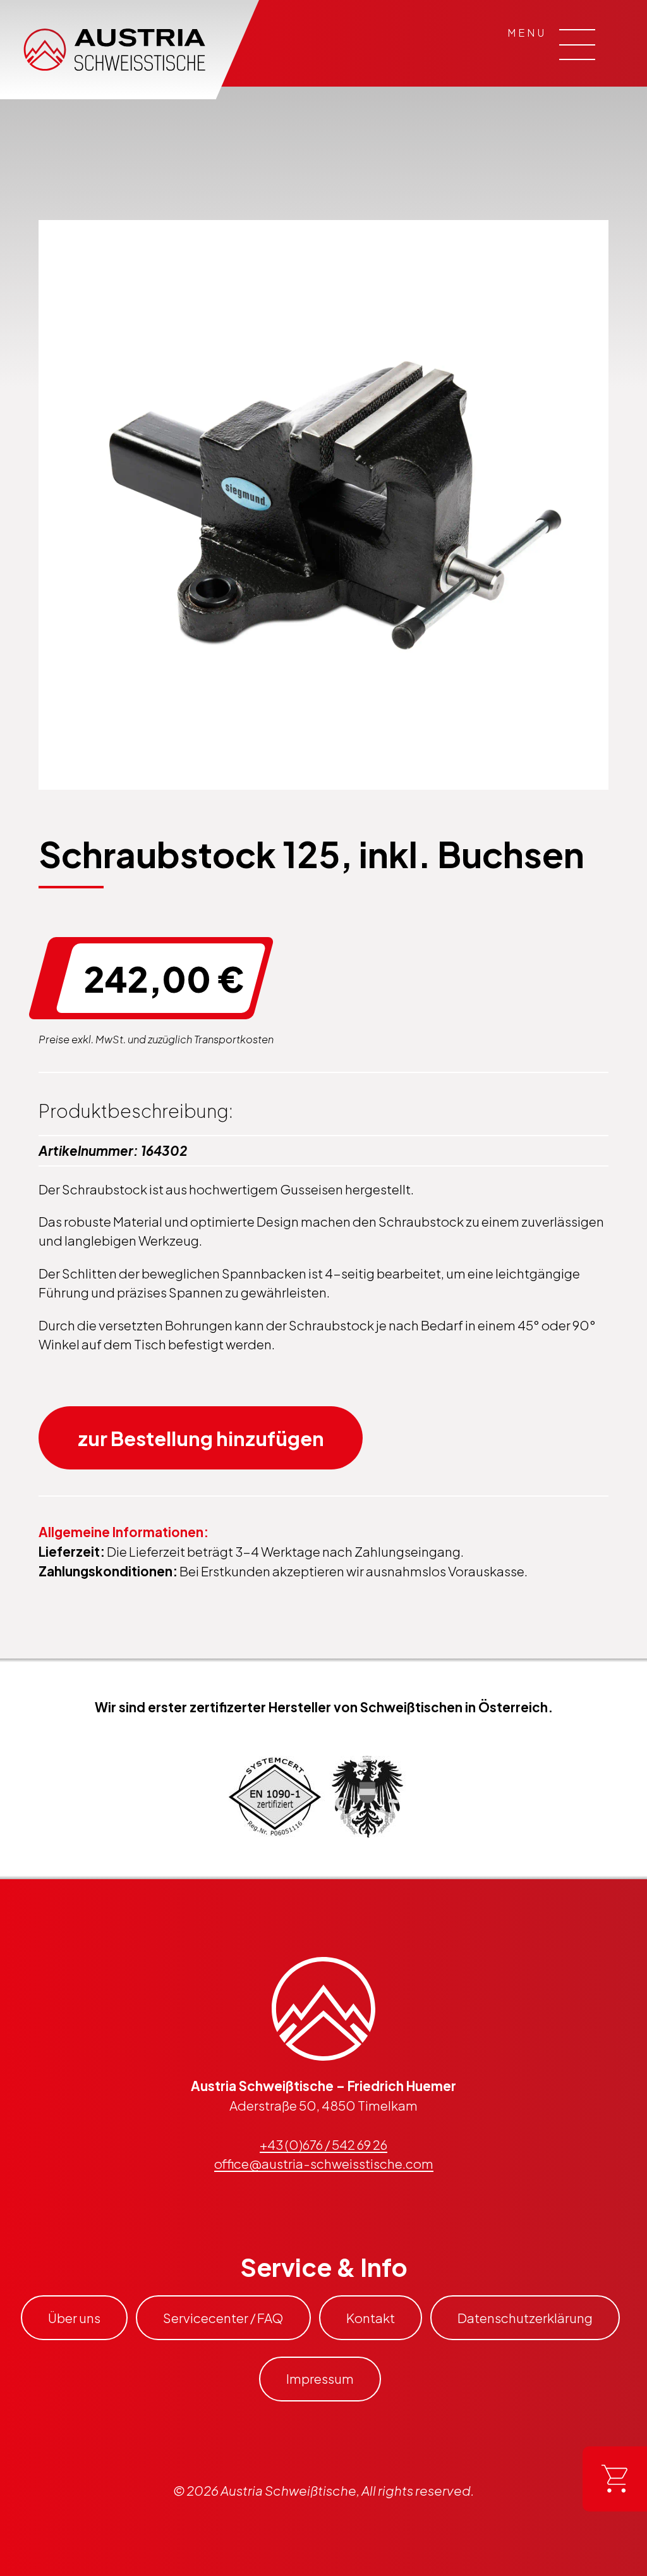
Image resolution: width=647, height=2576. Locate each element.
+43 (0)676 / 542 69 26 (323, 2145)
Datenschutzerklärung (525, 2318)
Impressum (320, 2379)
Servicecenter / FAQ (223, 2318)
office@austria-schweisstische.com (324, 2164)
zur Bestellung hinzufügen (201, 1438)
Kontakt (371, 2318)
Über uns (74, 2318)
